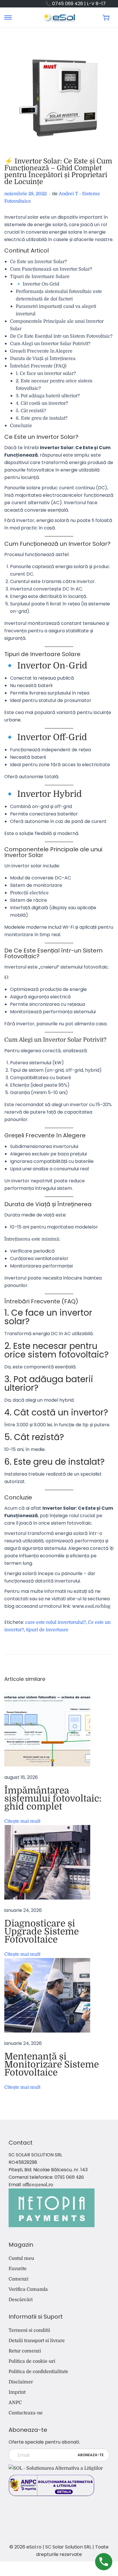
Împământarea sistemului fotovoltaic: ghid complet (53, 1798)
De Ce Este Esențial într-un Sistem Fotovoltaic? (61, 336)
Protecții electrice (29, 893)
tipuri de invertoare (47, 1630)
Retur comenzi (25, 2351)
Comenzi (18, 2279)
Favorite (18, 2269)
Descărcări (21, 2300)
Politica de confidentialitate (38, 2372)
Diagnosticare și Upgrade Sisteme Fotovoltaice (42, 1931)
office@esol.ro (38, 2185)
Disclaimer (21, 2382)
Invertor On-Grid (52, 666)
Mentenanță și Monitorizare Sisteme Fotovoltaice (52, 2064)
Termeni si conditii (29, 2330)
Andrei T (68, 194)
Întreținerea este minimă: (32, 1239)
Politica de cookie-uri (32, 2361)
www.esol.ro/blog (91, 1606)
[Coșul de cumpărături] (106, 17)
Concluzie (21, 426)
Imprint (17, 2392)
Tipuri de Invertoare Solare (40, 277)
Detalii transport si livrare (37, 2341)
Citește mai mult (22, 1821)
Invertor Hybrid (50, 794)
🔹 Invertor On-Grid (38, 284)
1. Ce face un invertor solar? (46, 373)
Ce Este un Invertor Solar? (39, 262)
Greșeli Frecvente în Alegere (41, 351)
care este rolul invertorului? (56, 1622)
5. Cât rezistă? (31, 411)
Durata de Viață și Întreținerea (43, 359)
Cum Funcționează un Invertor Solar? (51, 269)
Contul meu (21, 2258)
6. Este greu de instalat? (42, 418)
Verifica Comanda (28, 2289)
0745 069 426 (69, 2177)
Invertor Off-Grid (52, 737)
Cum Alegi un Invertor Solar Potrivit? (50, 344)
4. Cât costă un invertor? (42, 403)
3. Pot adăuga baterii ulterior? (48, 396)
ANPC (15, 2403)
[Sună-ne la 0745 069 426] (104, 2562)
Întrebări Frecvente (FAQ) (38, 366)
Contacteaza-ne (26, 2413)
